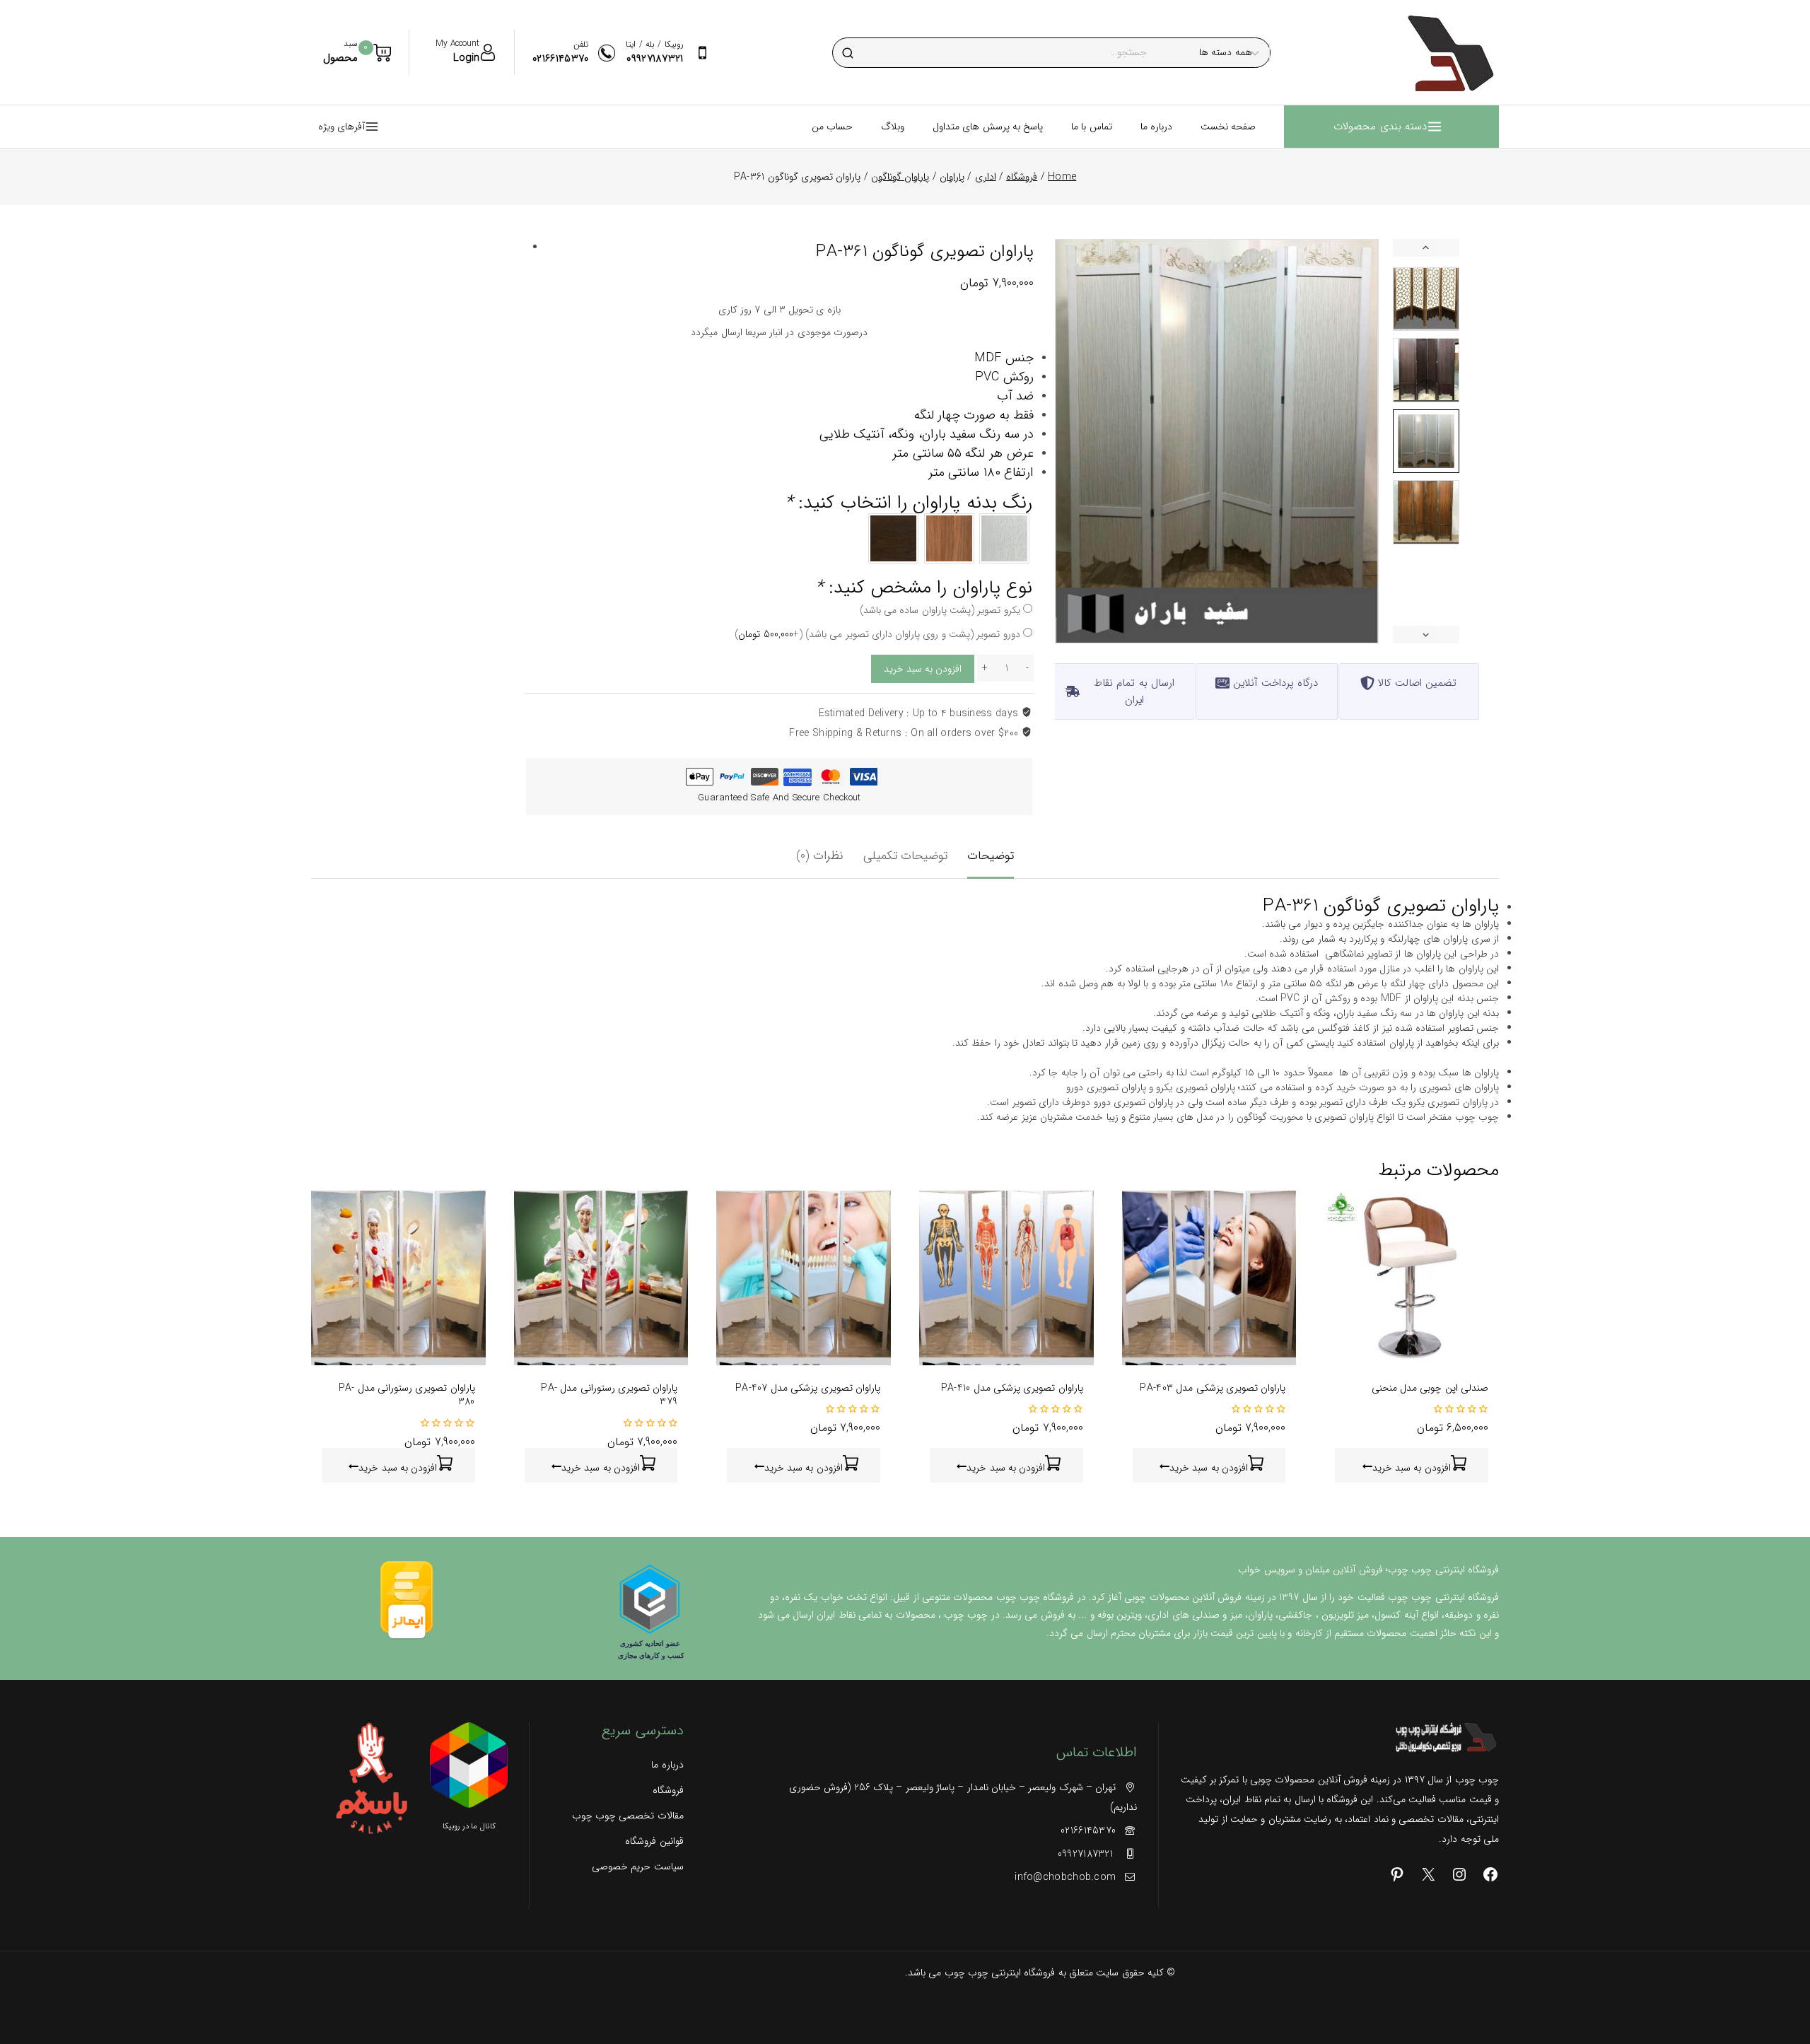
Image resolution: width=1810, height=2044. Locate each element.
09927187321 (1087, 1854)
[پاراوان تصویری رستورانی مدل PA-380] (398, 1278)
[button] (1426, 299)
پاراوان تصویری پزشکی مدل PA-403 (1213, 1388)
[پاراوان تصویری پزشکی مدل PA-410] (1006, 1278)
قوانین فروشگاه (654, 1841)
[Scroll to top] (1777, 1969)
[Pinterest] (1397, 1874)
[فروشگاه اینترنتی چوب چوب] (1450, 52)
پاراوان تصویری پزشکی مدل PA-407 (808, 1388)
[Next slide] (1426, 635)
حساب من (832, 127)
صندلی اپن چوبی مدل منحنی (1430, 1388)
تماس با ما (1092, 127)
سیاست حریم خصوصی (637, 1867)
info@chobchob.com (1065, 1877)
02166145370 (1088, 1830)
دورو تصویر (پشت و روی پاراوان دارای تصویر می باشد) (877, 634)
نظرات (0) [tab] (820, 856)
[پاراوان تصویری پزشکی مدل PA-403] (1209, 1278)
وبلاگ (893, 127)
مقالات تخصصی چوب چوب (627, 1816)
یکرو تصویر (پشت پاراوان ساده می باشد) (940, 610)
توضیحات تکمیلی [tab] (905, 856)
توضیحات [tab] (991, 856)
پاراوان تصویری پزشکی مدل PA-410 (1012, 1388)
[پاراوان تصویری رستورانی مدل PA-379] (601, 1278)
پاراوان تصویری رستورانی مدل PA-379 (609, 1395)
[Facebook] (1490, 1874)
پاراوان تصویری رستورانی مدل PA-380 (407, 1395)
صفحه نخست (1228, 127)
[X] (1428, 1874)
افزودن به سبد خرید (923, 669)
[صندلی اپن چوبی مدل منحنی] (1412, 1278)
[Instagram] (1459, 1874)
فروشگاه (668, 1790)
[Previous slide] (1426, 248)
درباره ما (1156, 127)
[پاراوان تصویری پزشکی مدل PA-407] (804, 1278)
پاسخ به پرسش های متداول (988, 127)
